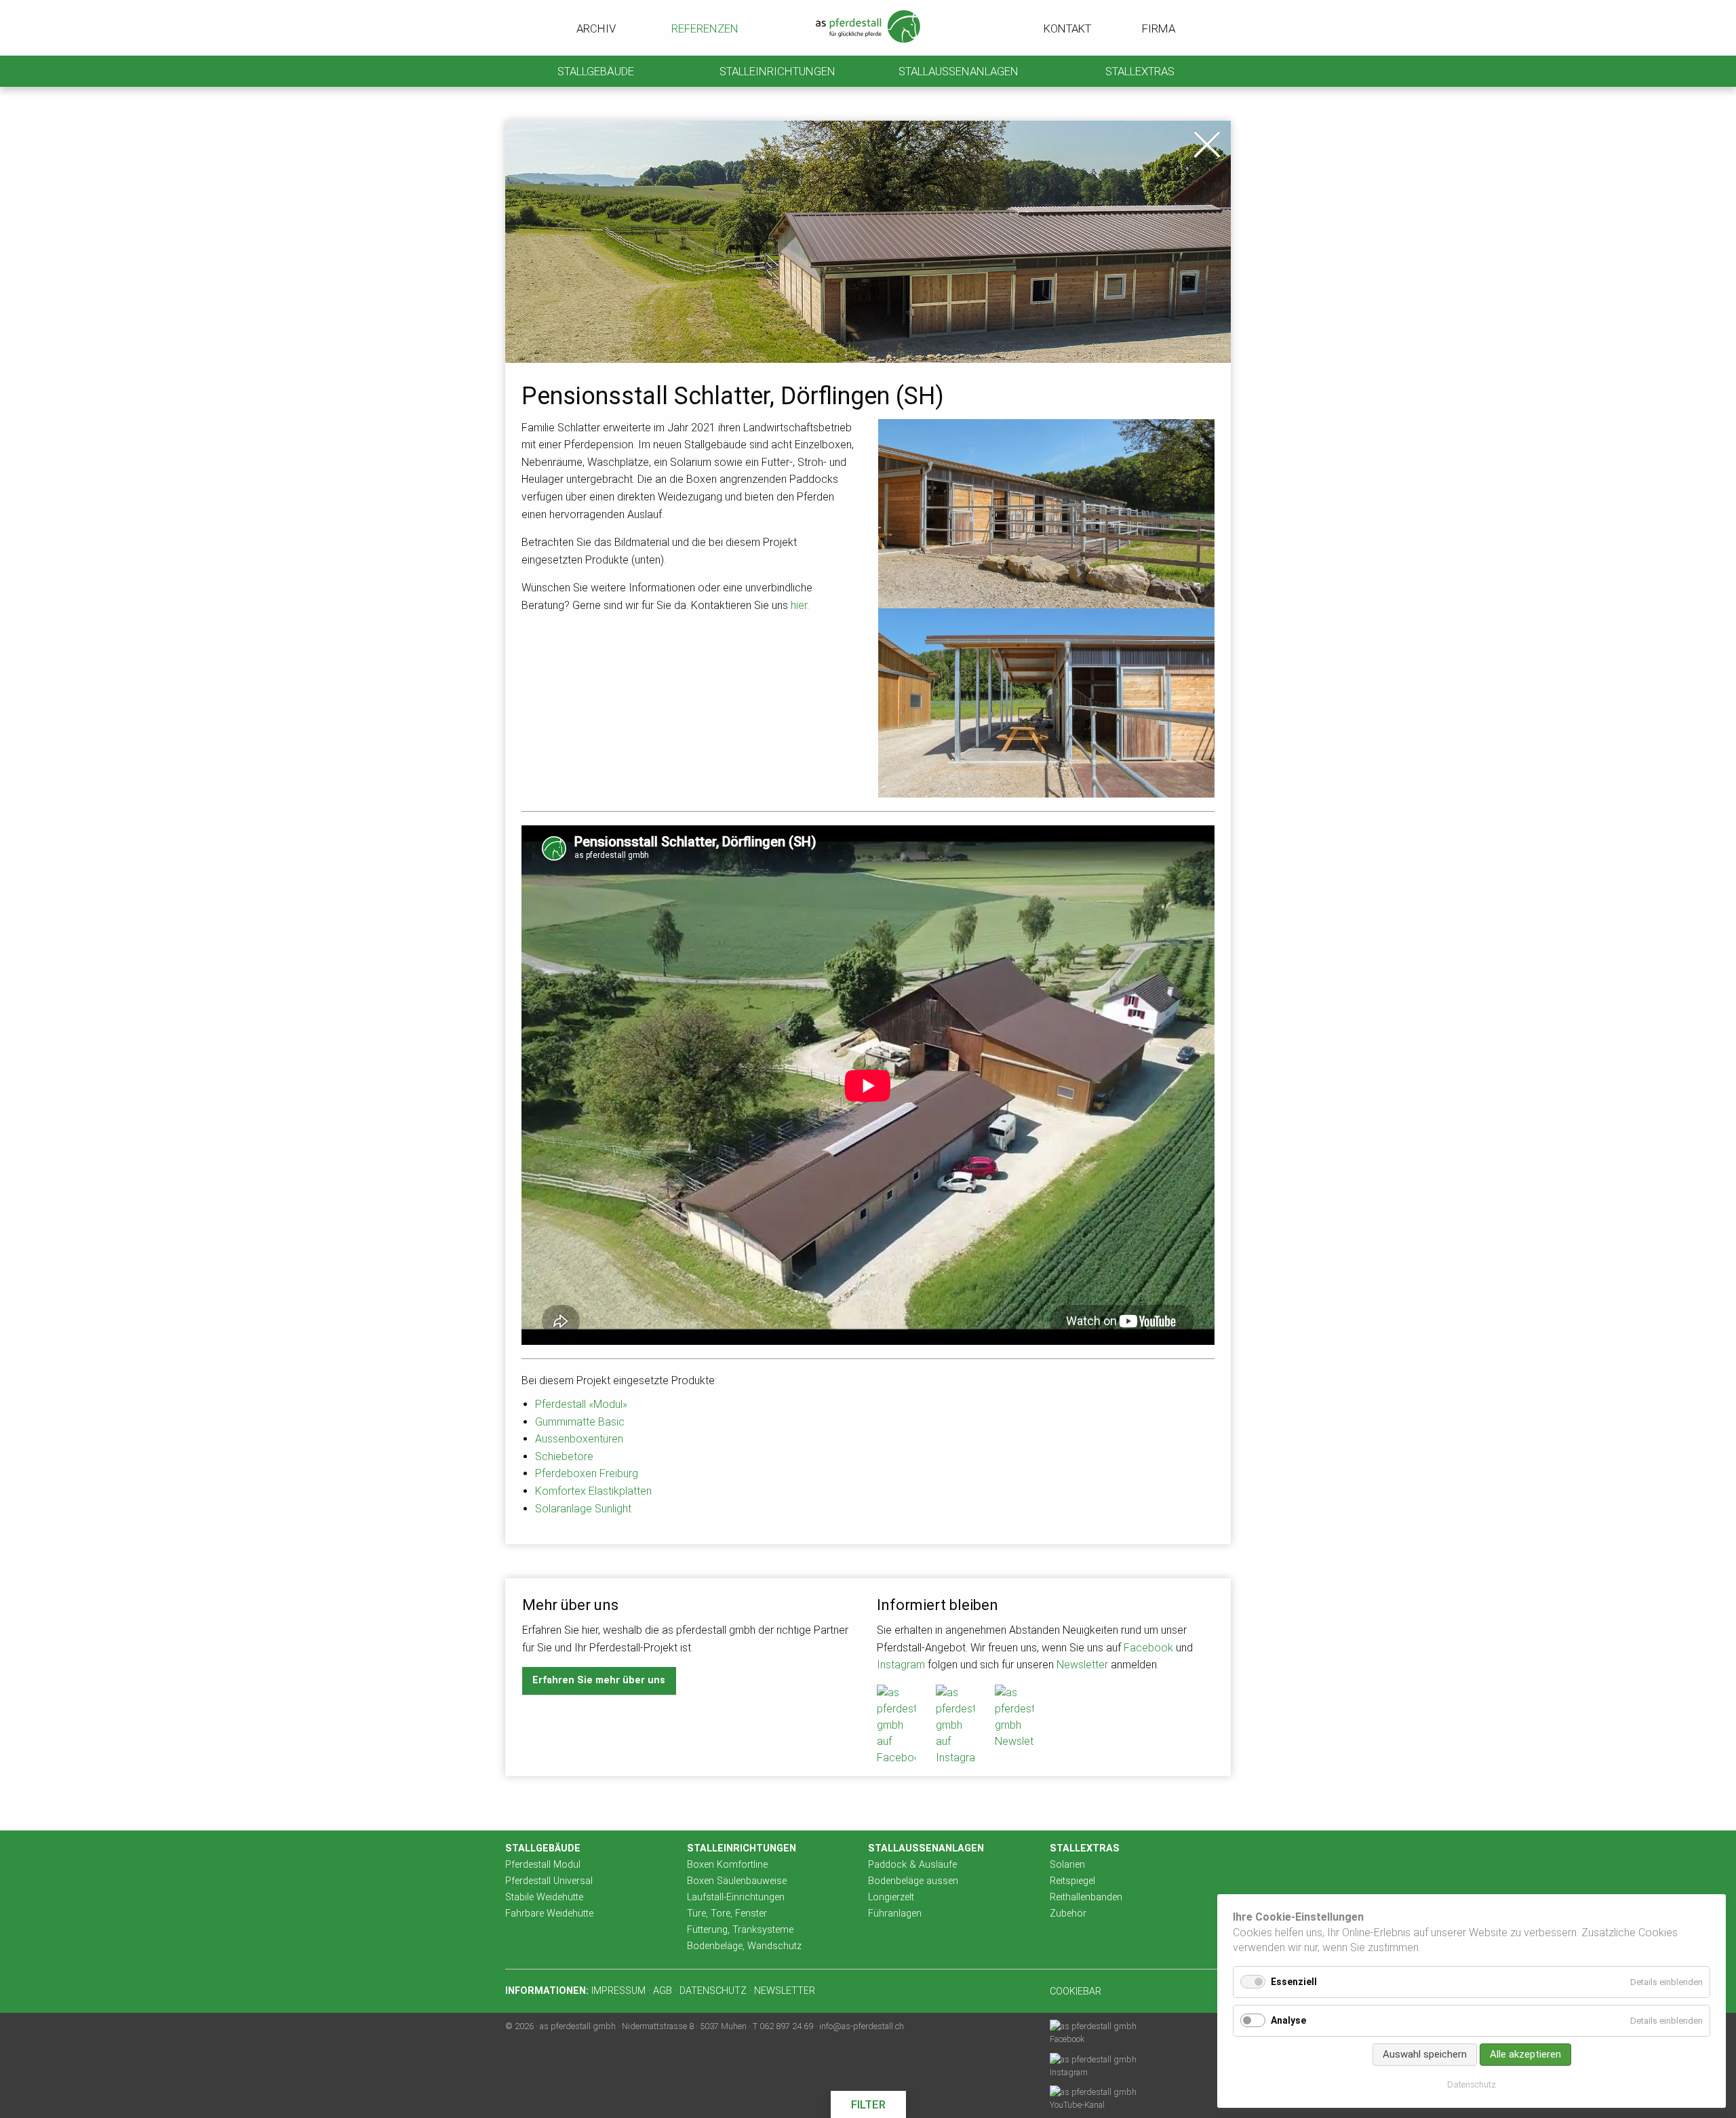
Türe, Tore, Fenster (727, 1914)
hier (799, 605)
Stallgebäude (596, 71)
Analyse (1288, 2020)
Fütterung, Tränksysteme (740, 1930)
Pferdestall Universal (549, 1881)
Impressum (618, 1991)
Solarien (1067, 1865)
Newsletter (1082, 1665)
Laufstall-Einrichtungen (736, 1897)
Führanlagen (895, 1914)
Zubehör (1068, 1914)
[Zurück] (1207, 144)
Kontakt (1066, 28)
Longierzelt (891, 1897)
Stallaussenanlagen (959, 71)
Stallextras (1140, 71)
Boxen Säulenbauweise (737, 1881)
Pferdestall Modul (543, 1865)
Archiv (595, 28)
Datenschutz (1472, 2084)
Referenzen (702, 28)
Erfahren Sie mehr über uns (599, 1680)
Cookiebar (1076, 1992)
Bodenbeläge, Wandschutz (744, 1946)
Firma (1159, 28)
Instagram (901, 1665)
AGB (663, 1991)
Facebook (1148, 1648)
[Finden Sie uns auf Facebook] (896, 1725)
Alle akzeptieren (1525, 2054)
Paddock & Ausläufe (912, 1865)
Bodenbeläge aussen (913, 1881)
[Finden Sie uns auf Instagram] (955, 1725)
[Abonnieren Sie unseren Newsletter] (1014, 1717)
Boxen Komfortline (727, 1865)
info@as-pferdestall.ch (862, 2026)
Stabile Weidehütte (544, 1897)
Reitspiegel (1072, 1881)
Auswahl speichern (1425, 2054)
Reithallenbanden (1086, 1897)
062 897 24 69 (786, 2026)
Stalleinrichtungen (777, 71)
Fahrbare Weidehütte (549, 1914)
